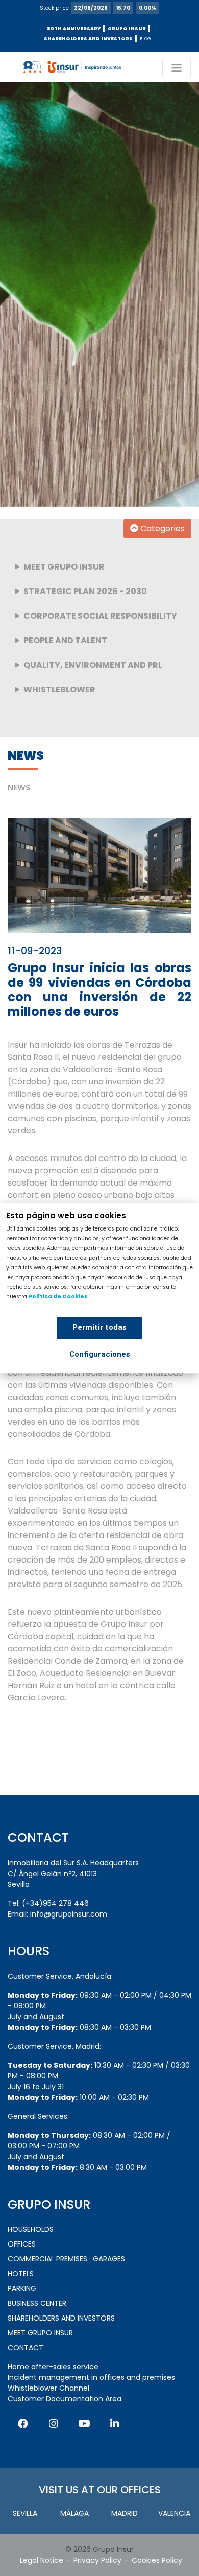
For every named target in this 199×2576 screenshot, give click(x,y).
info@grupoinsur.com (69, 1914)
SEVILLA (25, 2513)
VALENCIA (174, 2513)
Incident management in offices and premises (91, 2377)
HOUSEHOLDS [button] (31, 2229)
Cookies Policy (157, 2560)
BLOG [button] (145, 39)
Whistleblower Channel (48, 2388)
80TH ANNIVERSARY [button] (74, 29)
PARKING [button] (22, 2288)
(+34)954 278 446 (55, 1903)
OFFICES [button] (22, 2244)
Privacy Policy (97, 2560)
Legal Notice (42, 2560)
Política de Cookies (58, 1297)
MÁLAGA (74, 2513)
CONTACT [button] (26, 2348)
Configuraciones (100, 1354)
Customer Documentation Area (65, 2399)
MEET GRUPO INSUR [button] (40, 2333)
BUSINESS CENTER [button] (37, 2303)
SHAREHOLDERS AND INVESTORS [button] (88, 39)
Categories (161, 528)
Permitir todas (99, 1327)
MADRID (125, 2513)
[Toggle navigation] (177, 68)
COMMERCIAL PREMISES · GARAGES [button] (66, 2259)
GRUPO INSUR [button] (127, 29)
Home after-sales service (53, 2367)
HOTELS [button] (21, 2274)
